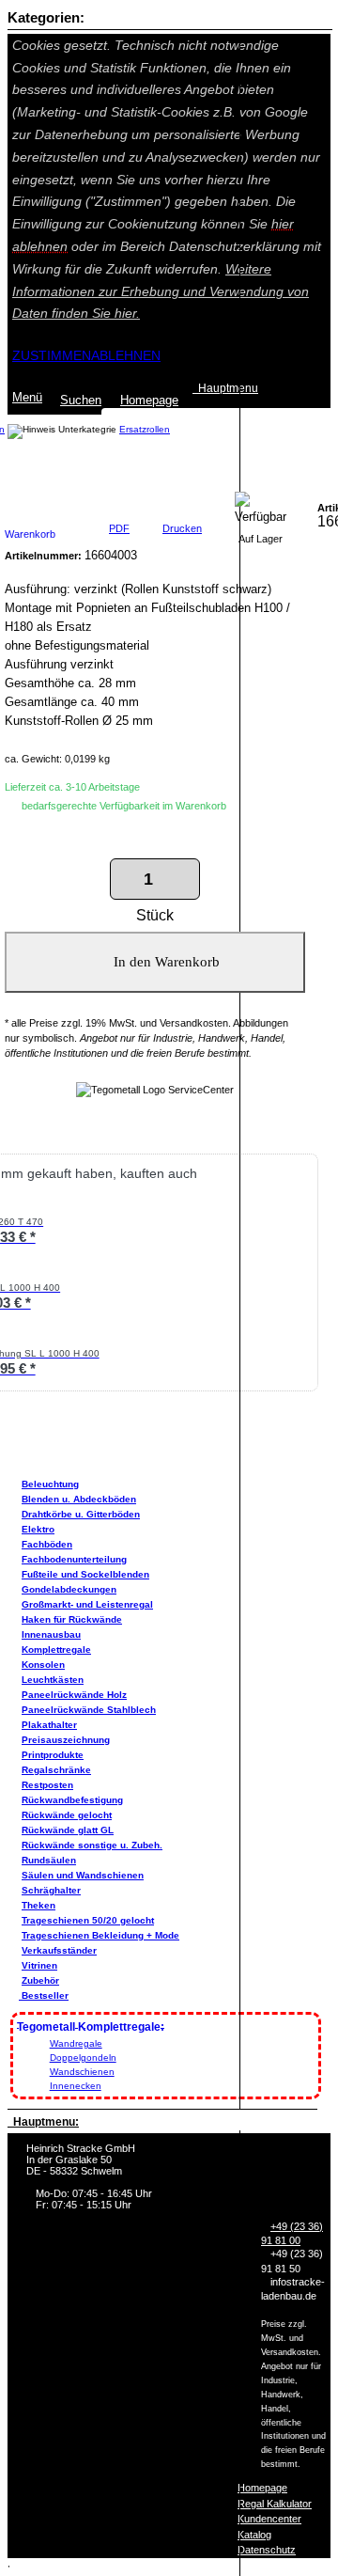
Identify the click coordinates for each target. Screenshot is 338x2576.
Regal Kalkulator (275, 2504)
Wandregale (76, 2043)
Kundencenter (269, 2519)
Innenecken (76, 2086)
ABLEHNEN (126, 355)
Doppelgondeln (83, 2058)
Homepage (262, 2488)
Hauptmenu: (43, 2122)
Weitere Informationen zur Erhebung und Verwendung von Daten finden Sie (161, 291)
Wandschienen (82, 2072)
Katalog (254, 2535)
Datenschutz (267, 2550)
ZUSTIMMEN (52, 355)
